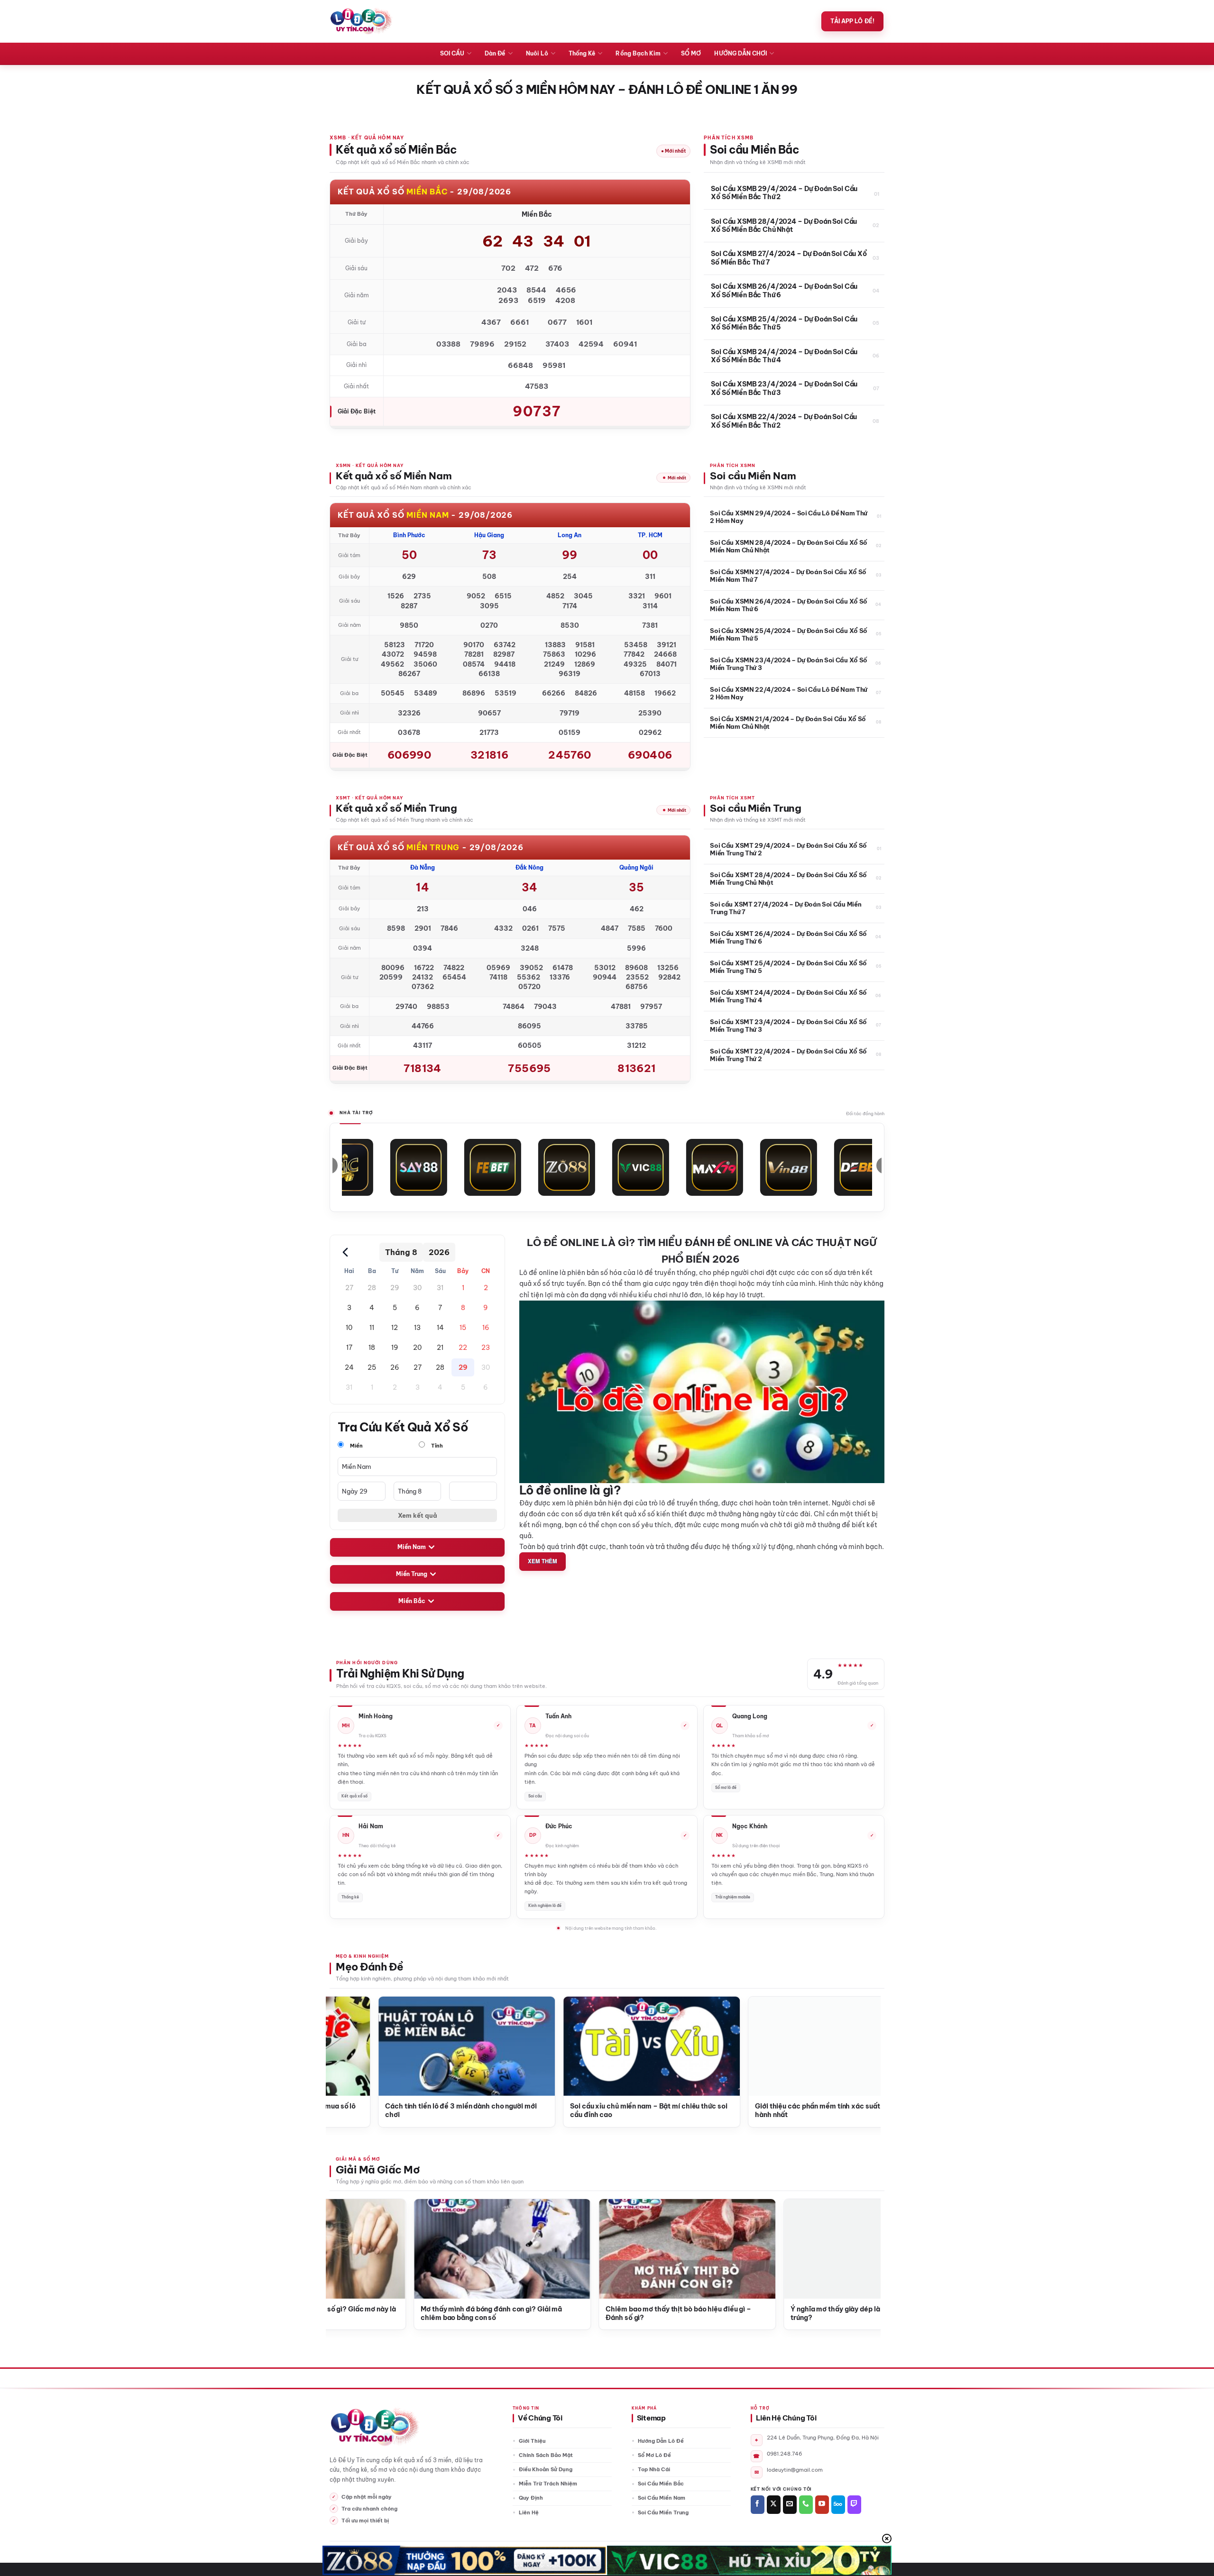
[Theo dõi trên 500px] (838, 2505)
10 (349, 1328)
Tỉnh (436, 1446)
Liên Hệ (529, 2512)
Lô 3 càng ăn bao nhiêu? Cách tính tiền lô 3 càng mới (343, 2111)
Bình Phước (409, 535)
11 (372, 1328)
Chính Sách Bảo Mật (546, 2455)
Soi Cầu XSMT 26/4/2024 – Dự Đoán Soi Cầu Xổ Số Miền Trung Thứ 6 (788, 937)
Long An (570, 535)
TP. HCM (650, 535)
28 (372, 1288)
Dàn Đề (495, 53)
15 (463, 1328)
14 (440, 1328)
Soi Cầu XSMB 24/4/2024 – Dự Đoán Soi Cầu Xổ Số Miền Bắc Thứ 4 (784, 356)
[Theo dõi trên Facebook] (758, 2505)
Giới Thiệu (532, 2441)
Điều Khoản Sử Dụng (546, 2469)
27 (349, 1288)
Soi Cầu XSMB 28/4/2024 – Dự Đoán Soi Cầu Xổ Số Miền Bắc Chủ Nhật (784, 226)
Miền (356, 1446)
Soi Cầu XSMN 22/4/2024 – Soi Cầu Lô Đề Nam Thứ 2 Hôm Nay (789, 693)
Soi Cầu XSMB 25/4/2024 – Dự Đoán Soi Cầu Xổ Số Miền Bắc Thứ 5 (784, 324)
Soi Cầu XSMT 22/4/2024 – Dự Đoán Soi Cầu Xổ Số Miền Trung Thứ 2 (788, 1055)
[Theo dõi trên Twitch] (854, 2505)
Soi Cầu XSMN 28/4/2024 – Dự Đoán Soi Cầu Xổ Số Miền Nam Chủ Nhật (789, 546)
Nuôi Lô (537, 53)
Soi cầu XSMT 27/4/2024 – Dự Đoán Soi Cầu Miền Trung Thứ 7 (786, 908)
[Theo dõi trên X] (774, 2505)
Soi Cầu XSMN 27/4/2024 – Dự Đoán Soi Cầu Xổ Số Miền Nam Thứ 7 (788, 576)
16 (486, 1328)
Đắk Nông (529, 867)
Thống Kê (582, 53)
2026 (439, 1252)
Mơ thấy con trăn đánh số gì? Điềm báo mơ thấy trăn (807, 2314)
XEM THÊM (543, 1561)
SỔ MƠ (691, 53)
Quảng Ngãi (636, 867)
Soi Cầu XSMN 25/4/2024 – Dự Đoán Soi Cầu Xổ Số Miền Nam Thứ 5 (789, 634)
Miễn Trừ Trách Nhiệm (548, 2484)
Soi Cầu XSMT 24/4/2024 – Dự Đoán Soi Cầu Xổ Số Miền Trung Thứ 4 (788, 996)
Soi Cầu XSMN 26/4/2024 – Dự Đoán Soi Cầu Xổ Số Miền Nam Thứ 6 (789, 605)
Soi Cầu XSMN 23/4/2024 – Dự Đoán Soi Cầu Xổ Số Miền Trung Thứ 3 (789, 664)
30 (417, 1288)
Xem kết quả (418, 1515)
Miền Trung (412, 1574)
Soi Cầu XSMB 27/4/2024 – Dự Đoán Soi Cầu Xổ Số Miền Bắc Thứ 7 (789, 258)
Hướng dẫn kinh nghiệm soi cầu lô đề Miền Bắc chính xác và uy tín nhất (524, 2111)
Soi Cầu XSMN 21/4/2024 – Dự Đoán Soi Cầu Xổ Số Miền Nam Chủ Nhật (788, 723)
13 (417, 1328)
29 (395, 1288)
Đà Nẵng (423, 867)
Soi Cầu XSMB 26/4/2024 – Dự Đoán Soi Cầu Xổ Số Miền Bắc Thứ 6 (784, 291)
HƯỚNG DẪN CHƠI (740, 53)
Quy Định (531, 2498)
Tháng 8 (401, 1252)
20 (417, 1348)
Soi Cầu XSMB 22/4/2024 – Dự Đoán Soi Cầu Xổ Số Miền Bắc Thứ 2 (784, 421)
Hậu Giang (489, 535)
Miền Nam (412, 1547)
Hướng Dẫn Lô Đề (661, 2441)
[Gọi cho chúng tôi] (806, 2505)
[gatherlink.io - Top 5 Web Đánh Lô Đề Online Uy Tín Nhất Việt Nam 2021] (361, 21)
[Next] (857, 2038)
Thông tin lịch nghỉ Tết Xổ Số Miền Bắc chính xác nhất (714, 2111)
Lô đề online (539, 1273)
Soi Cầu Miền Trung (663, 2512)
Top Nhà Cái (654, 2469)
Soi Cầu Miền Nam (662, 2498)
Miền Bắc (412, 1601)
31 (440, 1288)
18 (372, 1348)
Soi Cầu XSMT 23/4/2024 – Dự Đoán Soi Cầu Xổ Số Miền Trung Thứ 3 (788, 1026)
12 (395, 1328)
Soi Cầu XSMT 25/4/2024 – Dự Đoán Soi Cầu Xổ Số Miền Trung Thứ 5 (788, 967)
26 (395, 1367)
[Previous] (349, 2038)
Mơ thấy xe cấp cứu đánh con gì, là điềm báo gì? (622, 2309)
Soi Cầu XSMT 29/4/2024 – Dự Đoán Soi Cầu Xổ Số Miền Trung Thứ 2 (788, 849)
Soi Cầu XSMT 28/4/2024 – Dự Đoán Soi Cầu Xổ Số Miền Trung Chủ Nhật (788, 879)
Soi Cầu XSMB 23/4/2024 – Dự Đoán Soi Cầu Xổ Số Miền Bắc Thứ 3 (784, 389)
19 (395, 1348)
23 (486, 1348)
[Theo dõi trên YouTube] (822, 2505)
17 (349, 1348)
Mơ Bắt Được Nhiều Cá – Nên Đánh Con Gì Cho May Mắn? (434, 2314)
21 (440, 1348)
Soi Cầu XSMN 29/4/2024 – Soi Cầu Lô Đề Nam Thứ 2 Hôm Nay (789, 517)
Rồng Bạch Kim (638, 53)
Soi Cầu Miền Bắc (661, 2484)
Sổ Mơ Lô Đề (654, 2455)
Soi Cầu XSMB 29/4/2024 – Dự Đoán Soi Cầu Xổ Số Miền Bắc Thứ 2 (784, 193)
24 (349, 1367)
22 (463, 1348)
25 (372, 1367)
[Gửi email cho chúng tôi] (790, 2505)
